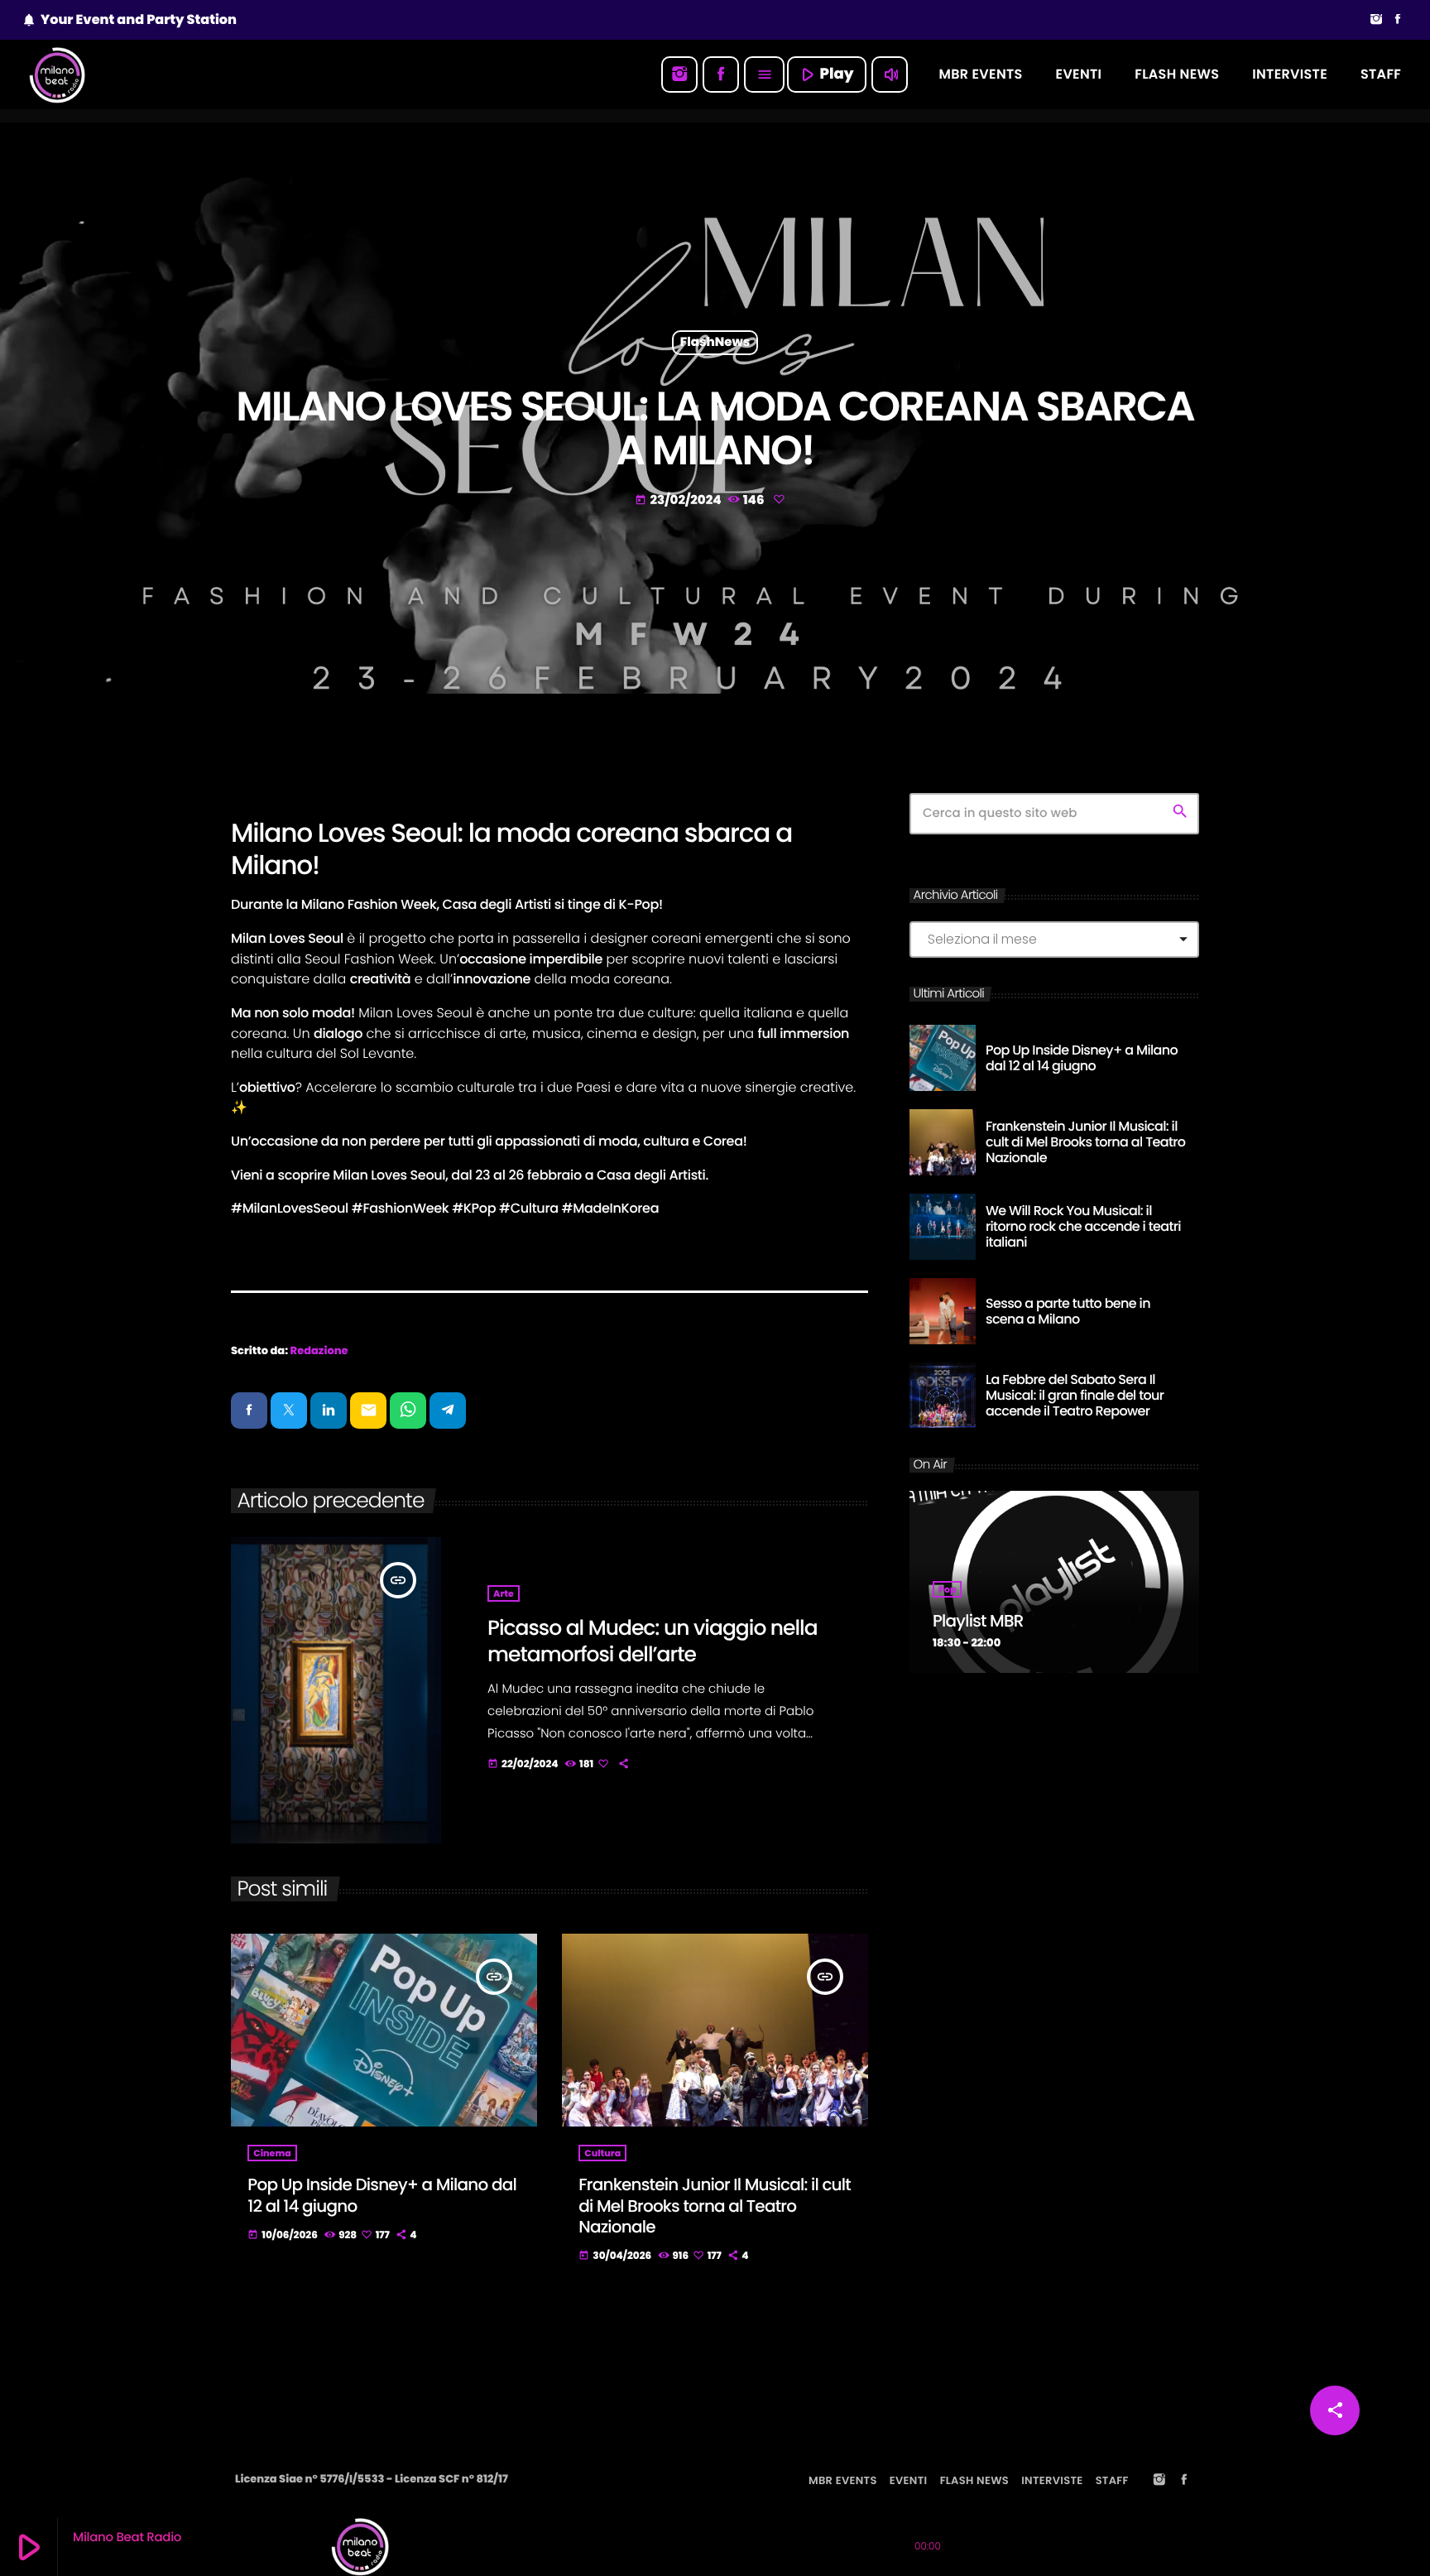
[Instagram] (1376, 20)
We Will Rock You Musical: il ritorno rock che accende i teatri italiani (1083, 1226)
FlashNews (715, 343)
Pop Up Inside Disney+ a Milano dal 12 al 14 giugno (382, 2195)
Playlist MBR (978, 1621)
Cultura (602, 2153)
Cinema (272, 2153)
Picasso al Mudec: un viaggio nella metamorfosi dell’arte (653, 1641)
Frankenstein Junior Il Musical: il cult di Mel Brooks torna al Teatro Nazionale (715, 2205)
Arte (504, 1593)
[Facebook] (1398, 20)
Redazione (319, 1350)
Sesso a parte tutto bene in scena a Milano (1068, 1311)
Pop (947, 1589)
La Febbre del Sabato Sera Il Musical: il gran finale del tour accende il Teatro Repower (1075, 1395)
